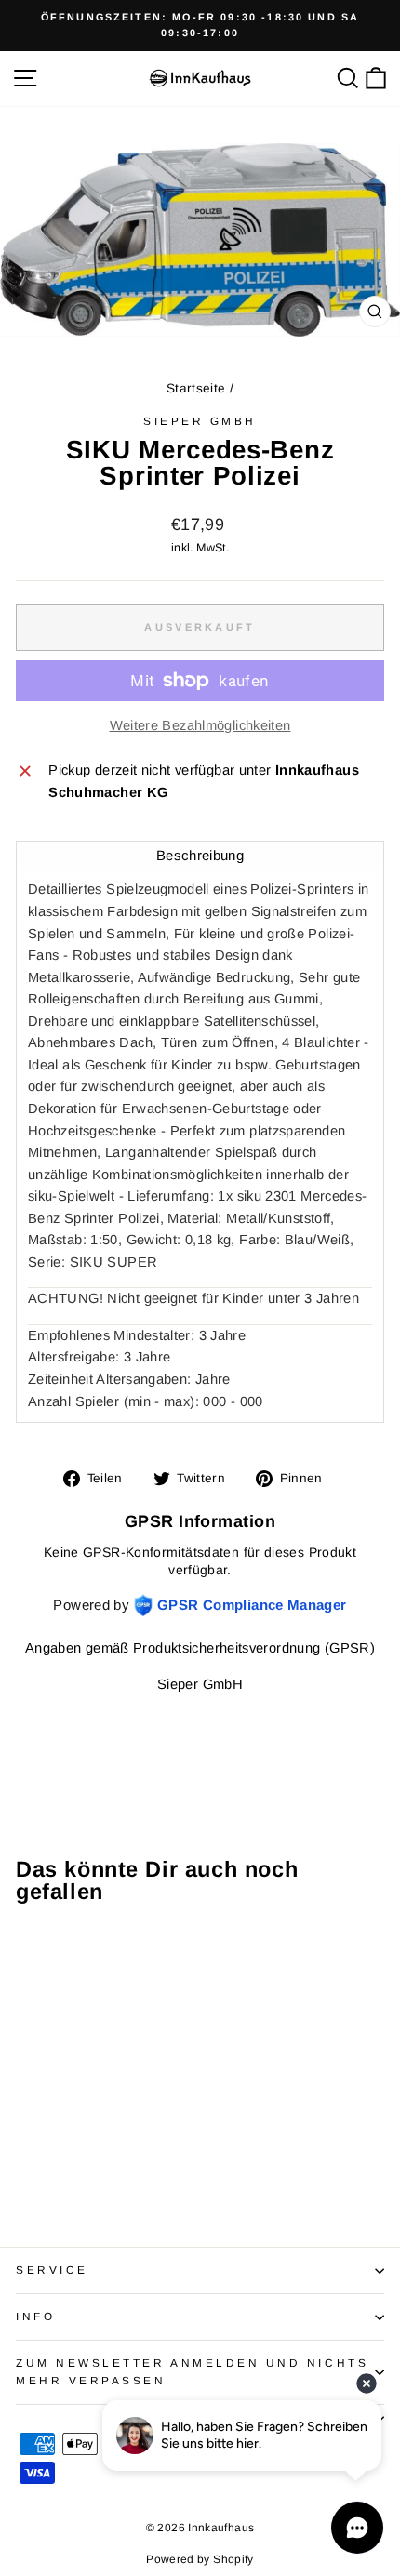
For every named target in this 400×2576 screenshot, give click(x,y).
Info (35, 2316)
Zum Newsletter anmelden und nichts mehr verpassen (192, 2371)
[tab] (200, 855)
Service (52, 2270)
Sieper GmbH (200, 421)
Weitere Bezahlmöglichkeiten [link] (200, 725)
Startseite (196, 388)
